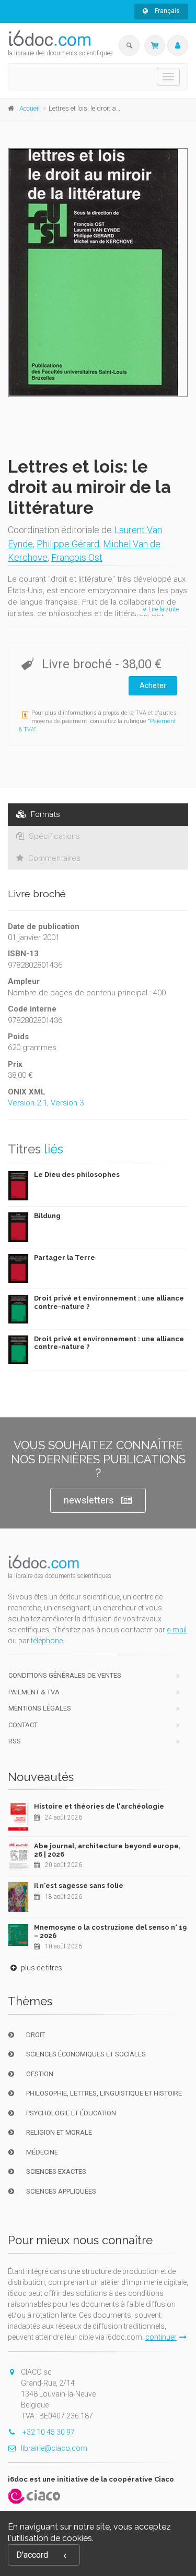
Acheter (153, 685)
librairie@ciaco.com (54, 2448)
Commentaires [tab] (53, 858)
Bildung (47, 1216)
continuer (161, 2337)
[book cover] (99, 273)
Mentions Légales (40, 1708)
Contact (23, 1725)
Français (166, 11)
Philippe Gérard (68, 544)
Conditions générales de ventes (65, 1675)
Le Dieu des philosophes (77, 1175)
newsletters (89, 1500)
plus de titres (41, 1968)
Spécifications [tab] (53, 836)
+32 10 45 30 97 (48, 2432)
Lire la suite (163, 609)
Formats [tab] (44, 814)
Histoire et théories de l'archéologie (99, 1806)
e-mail (177, 1630)
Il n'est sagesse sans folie (79, 1886)
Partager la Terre (65, 1257)
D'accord (32, 2555)
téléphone (47, 1641)
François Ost (77, 557)
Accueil (30, 108)
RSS (15, 1741)
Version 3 (67, 1103)
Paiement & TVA (34, 1692)
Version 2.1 (27, 1103)
